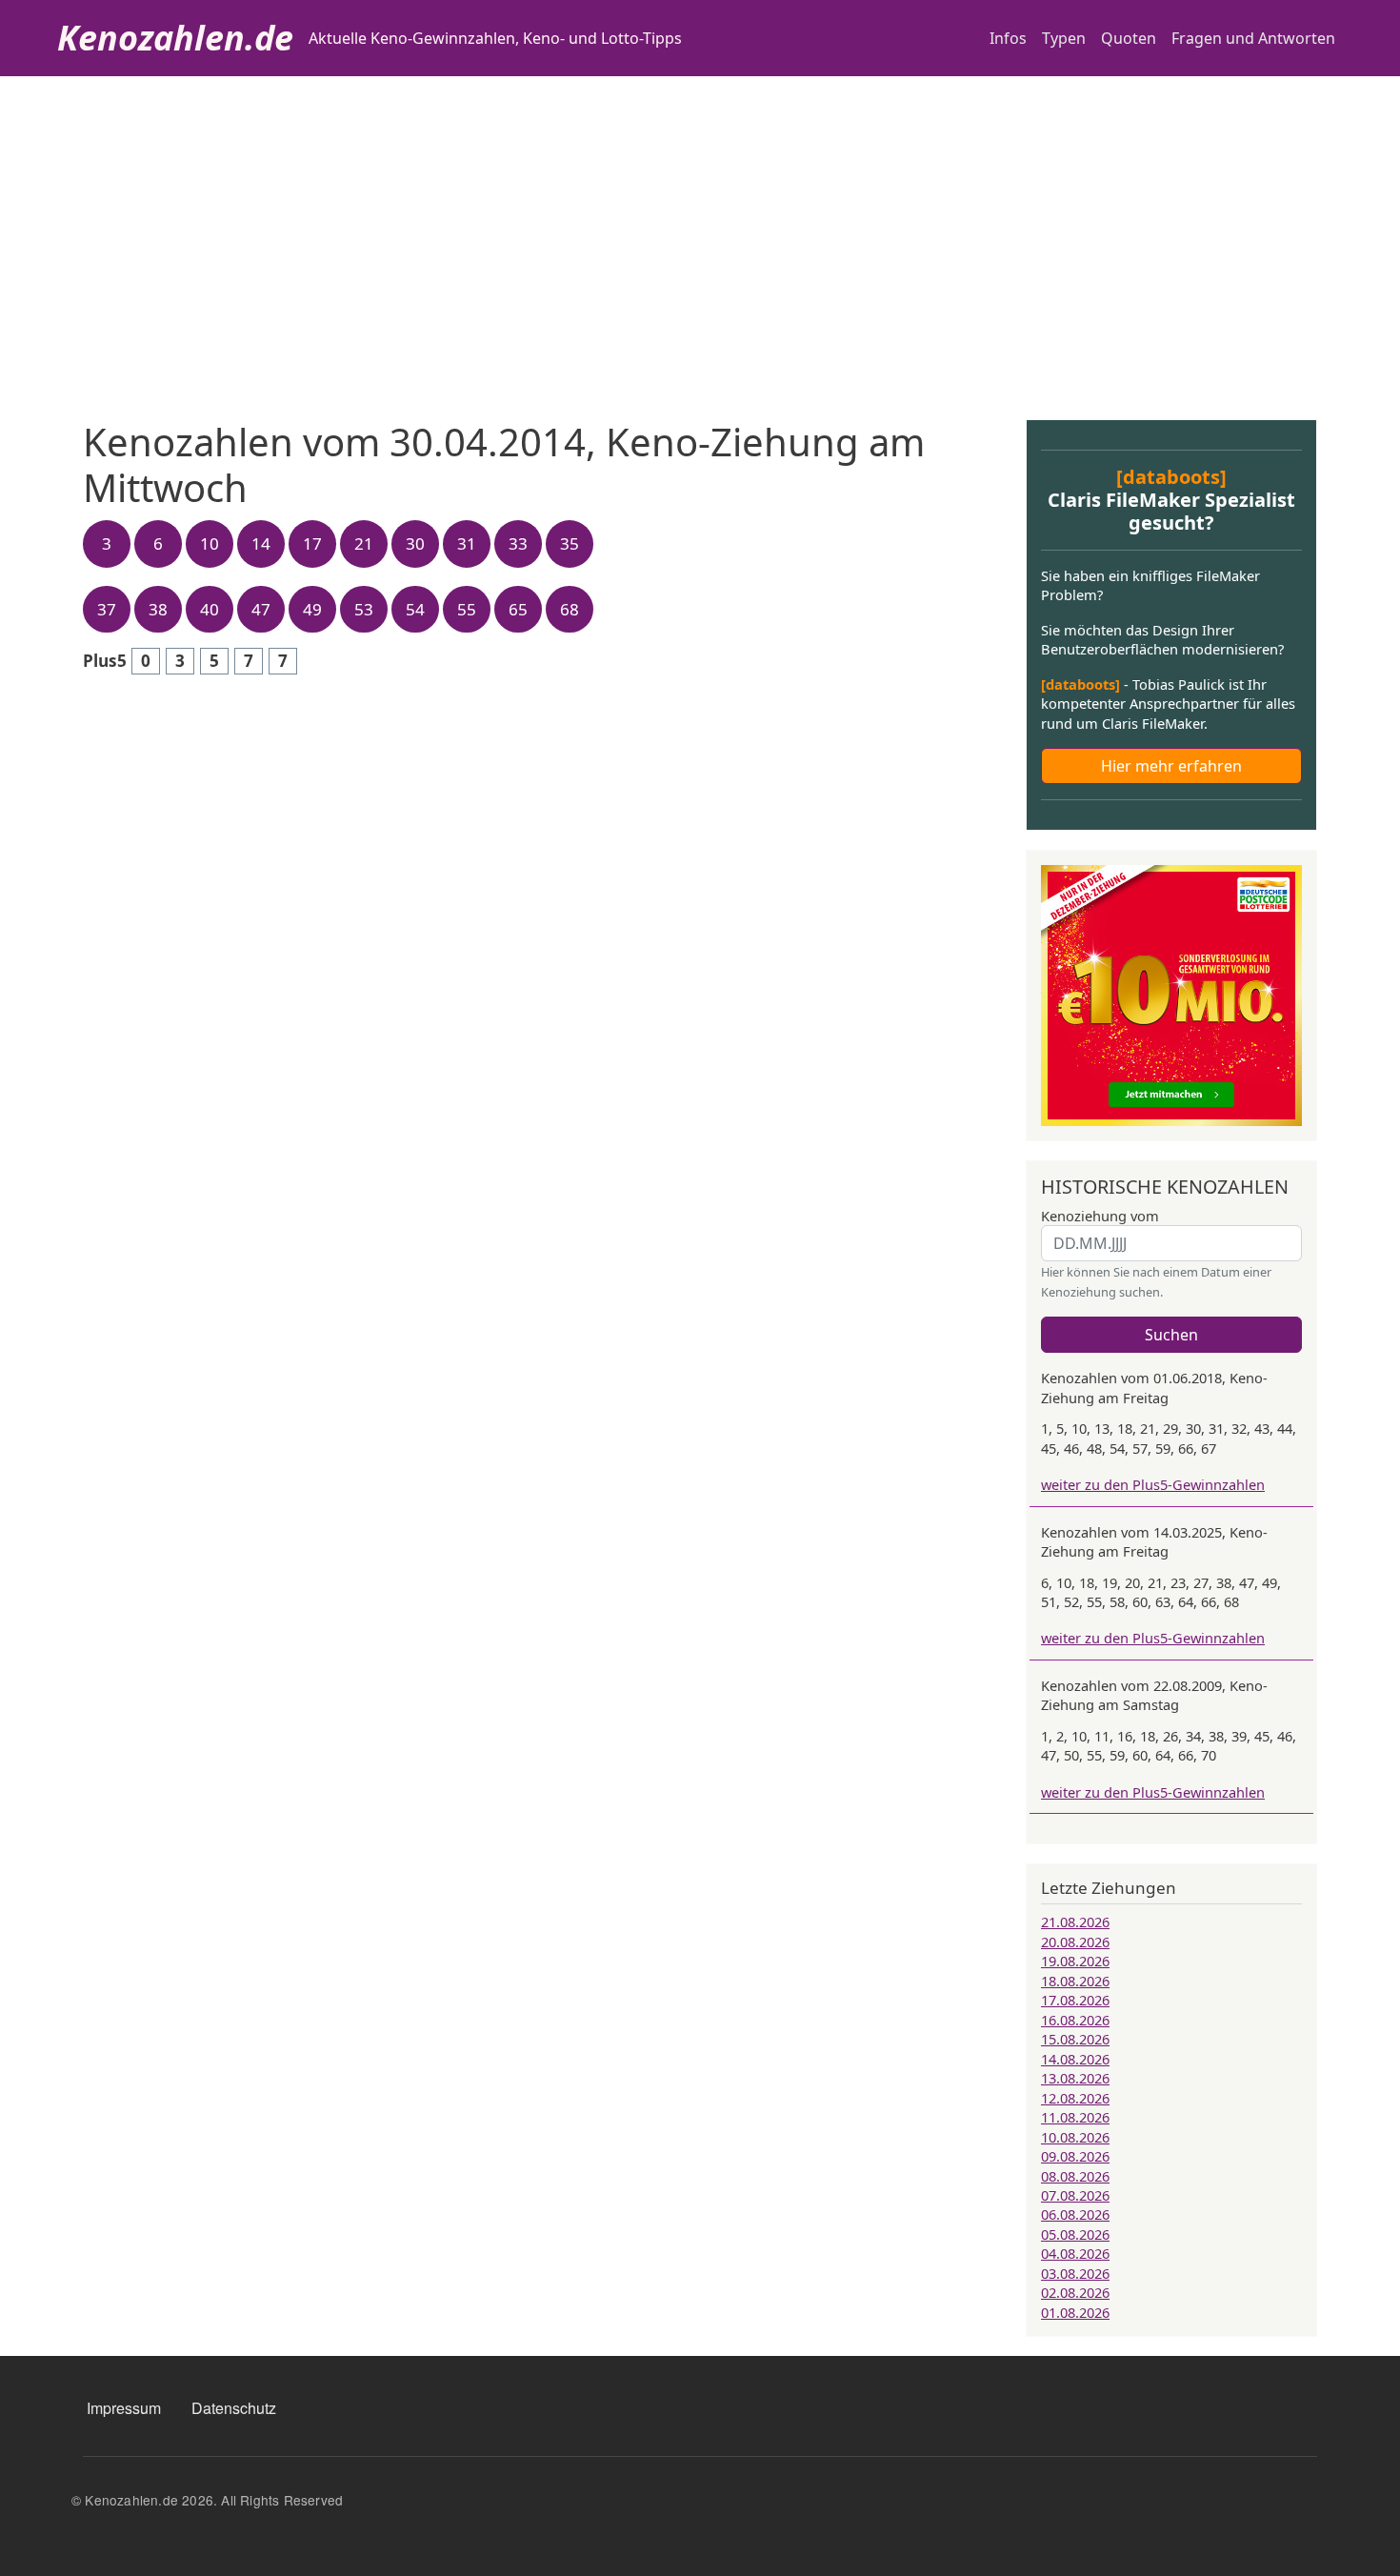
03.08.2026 (1075, 2273)
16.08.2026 (1075, 2020)
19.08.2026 (1075, 1961)
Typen (1064, 38)
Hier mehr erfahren (1171, 766)
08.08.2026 (1075, 2176)
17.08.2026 (1075, 2000)
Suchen (1171, 1335)
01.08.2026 (1075, 2312)
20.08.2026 (1075, 1942)
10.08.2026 (1075, 2137)
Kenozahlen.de (175, 38)
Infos (1008, 38)
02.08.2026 (1075, 2292)
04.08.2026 (1075, 2253)
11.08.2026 (1075, 2117)
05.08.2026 (1075, 2234)
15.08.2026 (1075, 2039)
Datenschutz (234, 2408)
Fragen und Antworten (1253, 38)
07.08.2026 (1075, 2195)
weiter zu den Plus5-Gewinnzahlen (1153, 1484)
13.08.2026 (1075, 2078)
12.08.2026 (1075, 2098)
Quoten (1129, 38)
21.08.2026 (1075, 1922)
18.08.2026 (1075, 1981)
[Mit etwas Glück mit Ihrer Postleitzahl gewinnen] (1171, 994)
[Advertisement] (700, 219)
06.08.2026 (1075, 2214)
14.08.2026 (1075, 2059)
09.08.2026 (1075, 2156)
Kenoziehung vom (1100, 1216)
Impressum (124, 2408)
